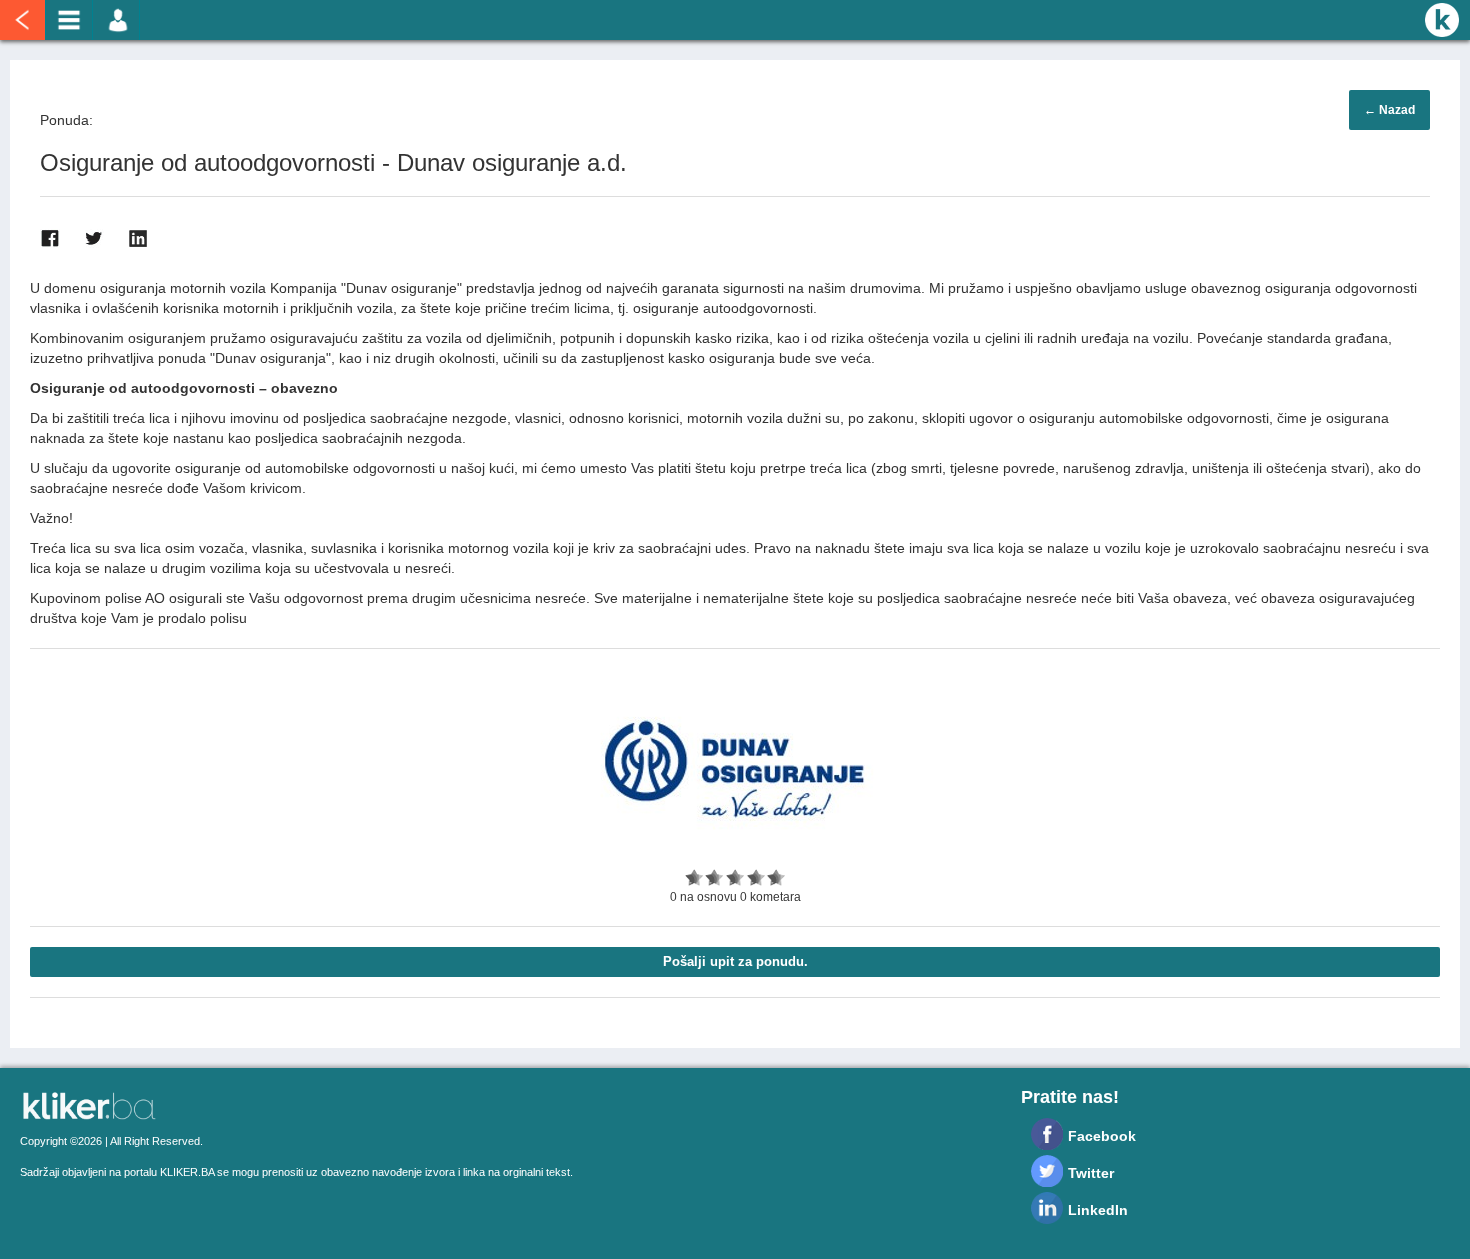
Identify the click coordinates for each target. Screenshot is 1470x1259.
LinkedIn (1098, 1210)
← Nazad (1389, 110)
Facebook (1102, 1136)
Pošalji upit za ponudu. (735, 961)
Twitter (1091, 1173)
